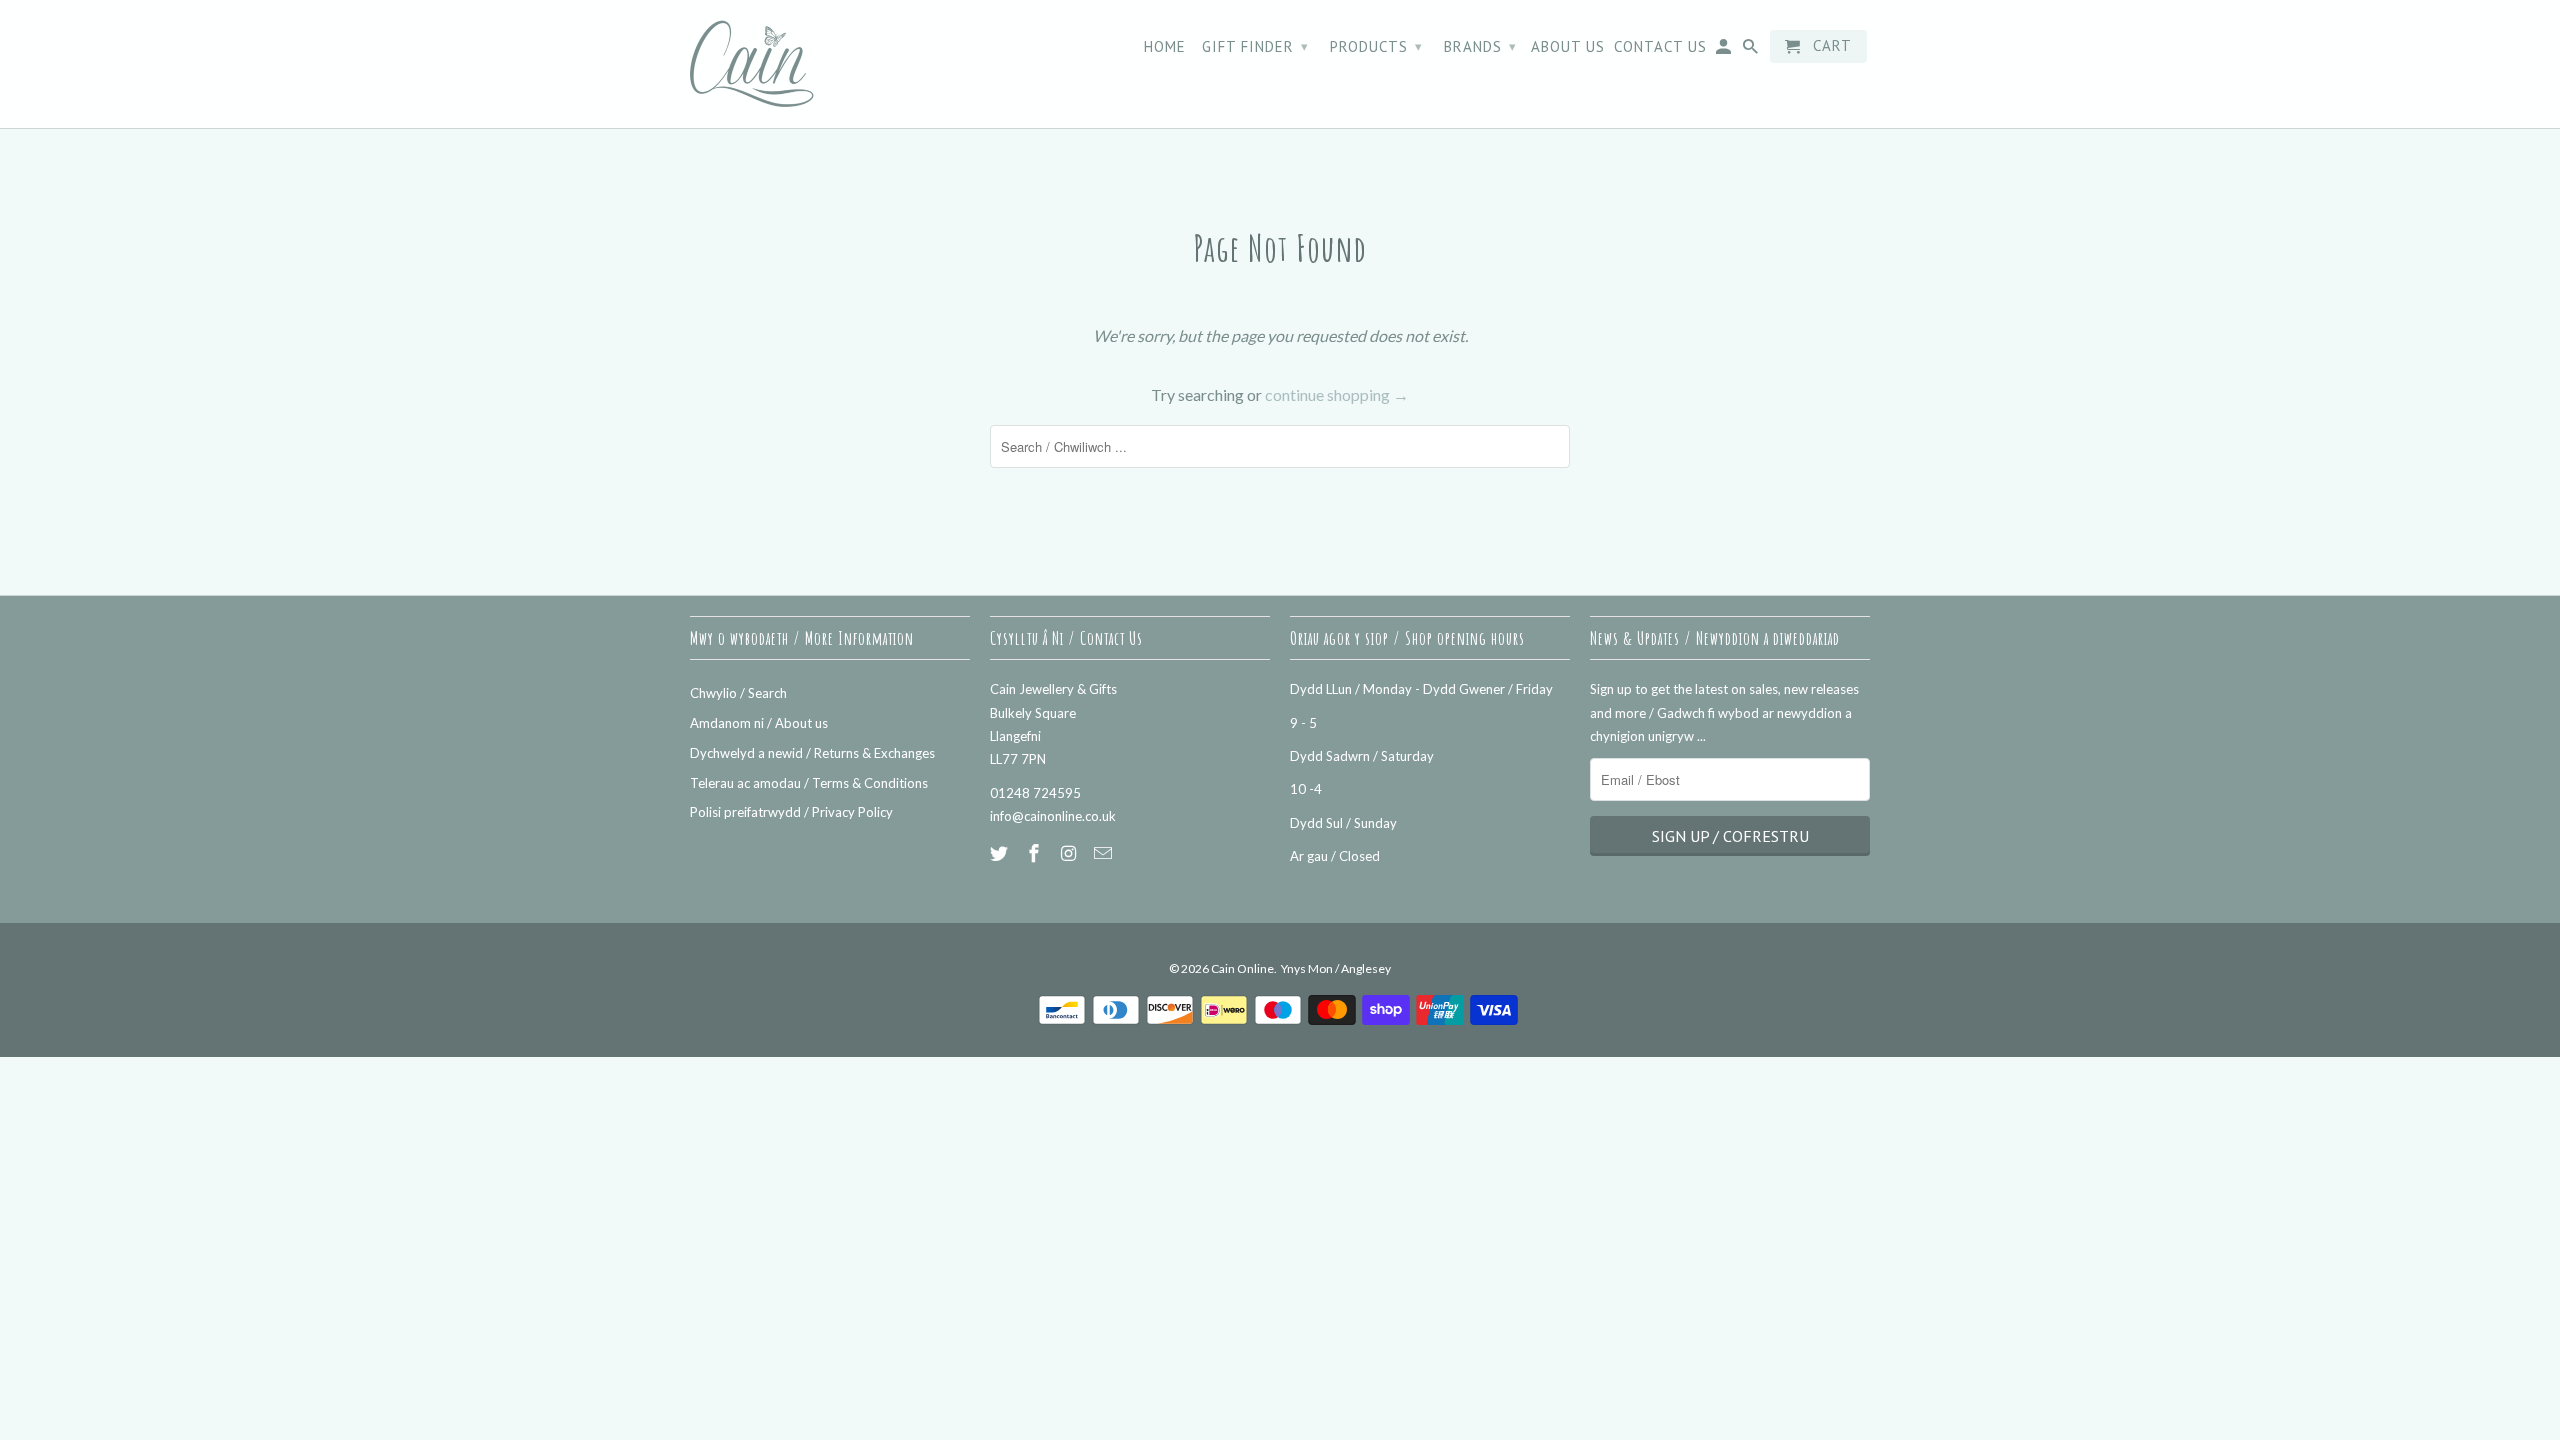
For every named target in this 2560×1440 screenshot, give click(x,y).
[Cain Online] (830, 64)
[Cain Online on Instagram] (1071, 853)
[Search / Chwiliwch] (1752, 50)
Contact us (1660, 47)
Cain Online (1242, 968)
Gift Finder (1255, 46)
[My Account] (1725, 50)
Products (1376, 46)
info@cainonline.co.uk (1053, 816)
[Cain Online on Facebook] (1036, 853)
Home (1165, 47)
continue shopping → (1337, 394)
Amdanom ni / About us (759, 723)
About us (1568, 47)
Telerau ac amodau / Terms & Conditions (809, 783)
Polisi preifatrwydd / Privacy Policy (791, 812)
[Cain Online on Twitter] (1001, 853)
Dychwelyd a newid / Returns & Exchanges (812, 753)
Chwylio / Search (738, 693)
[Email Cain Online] (1105, 853)
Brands (1480, 46)
